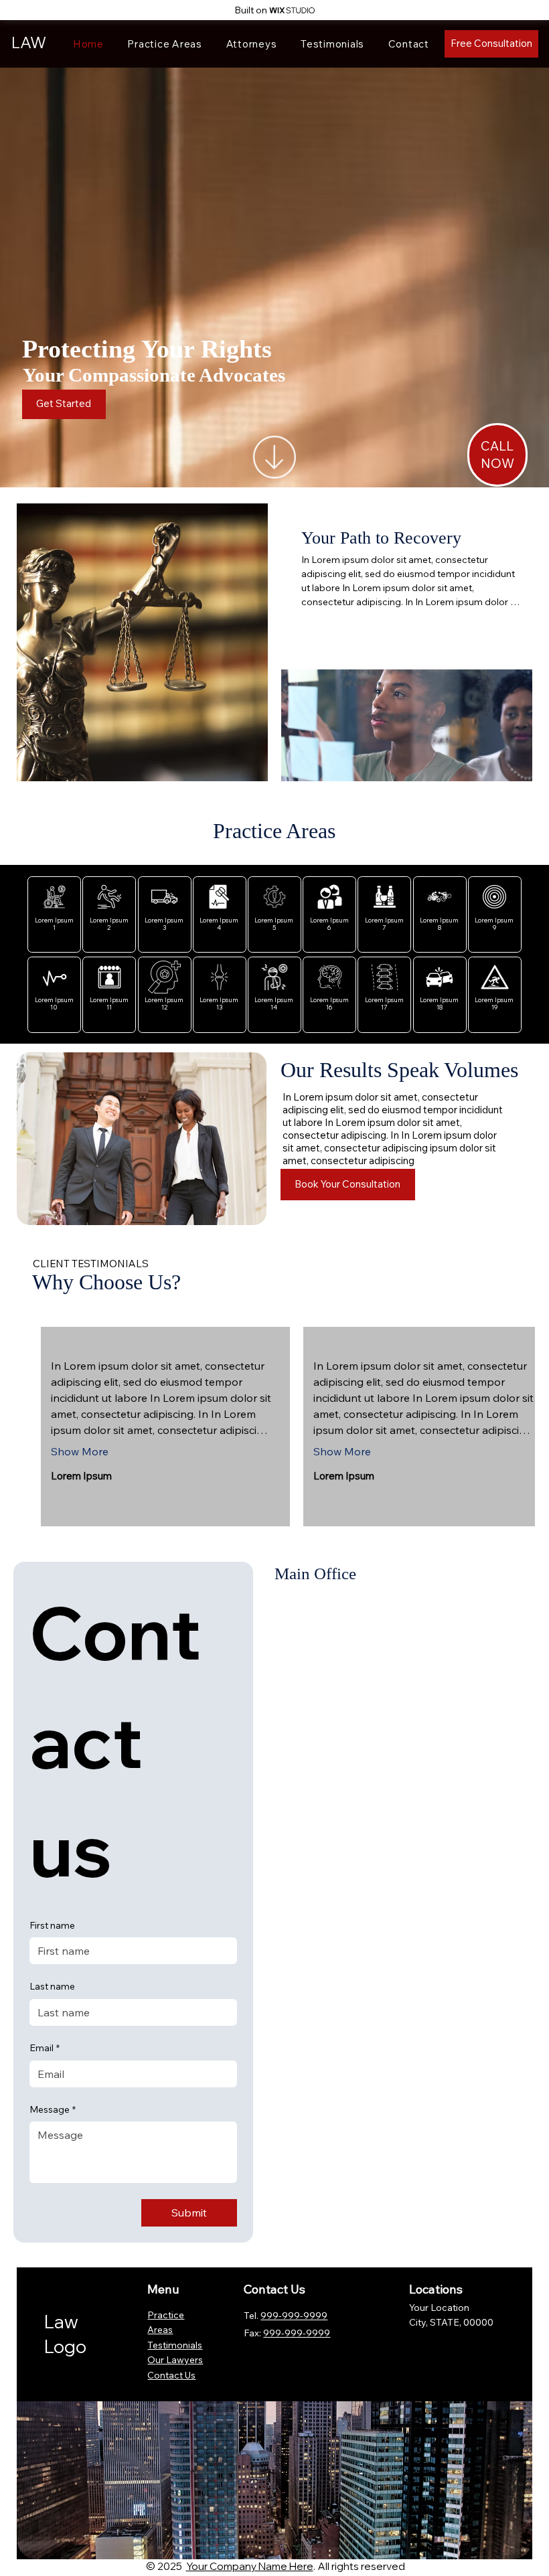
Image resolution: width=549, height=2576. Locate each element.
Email (45, 2048)
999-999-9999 (297, 2333)
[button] (497, 455)
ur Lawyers (179, 2360)
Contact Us (171, 2375)
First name (52, 1925)
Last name (52, 1986)
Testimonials (175, 2345)
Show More (80, 1451)
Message (53, 2109)
